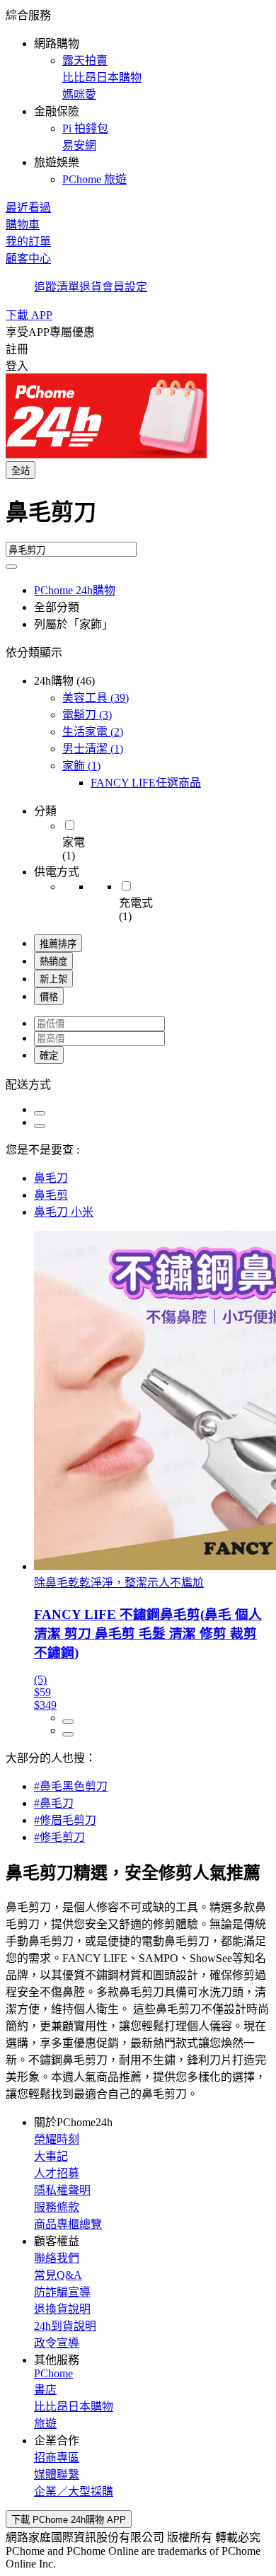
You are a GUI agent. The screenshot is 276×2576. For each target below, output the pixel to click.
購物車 (23, 225)
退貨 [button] (91, 287)
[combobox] (138, 518)
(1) (93, 749)
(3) (87, 715)
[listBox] (138, 1084)
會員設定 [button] (125, 287)
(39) (96, 698)
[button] (138, 96)
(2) (93, 732)
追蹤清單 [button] (57, 287)
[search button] (11, 567)
